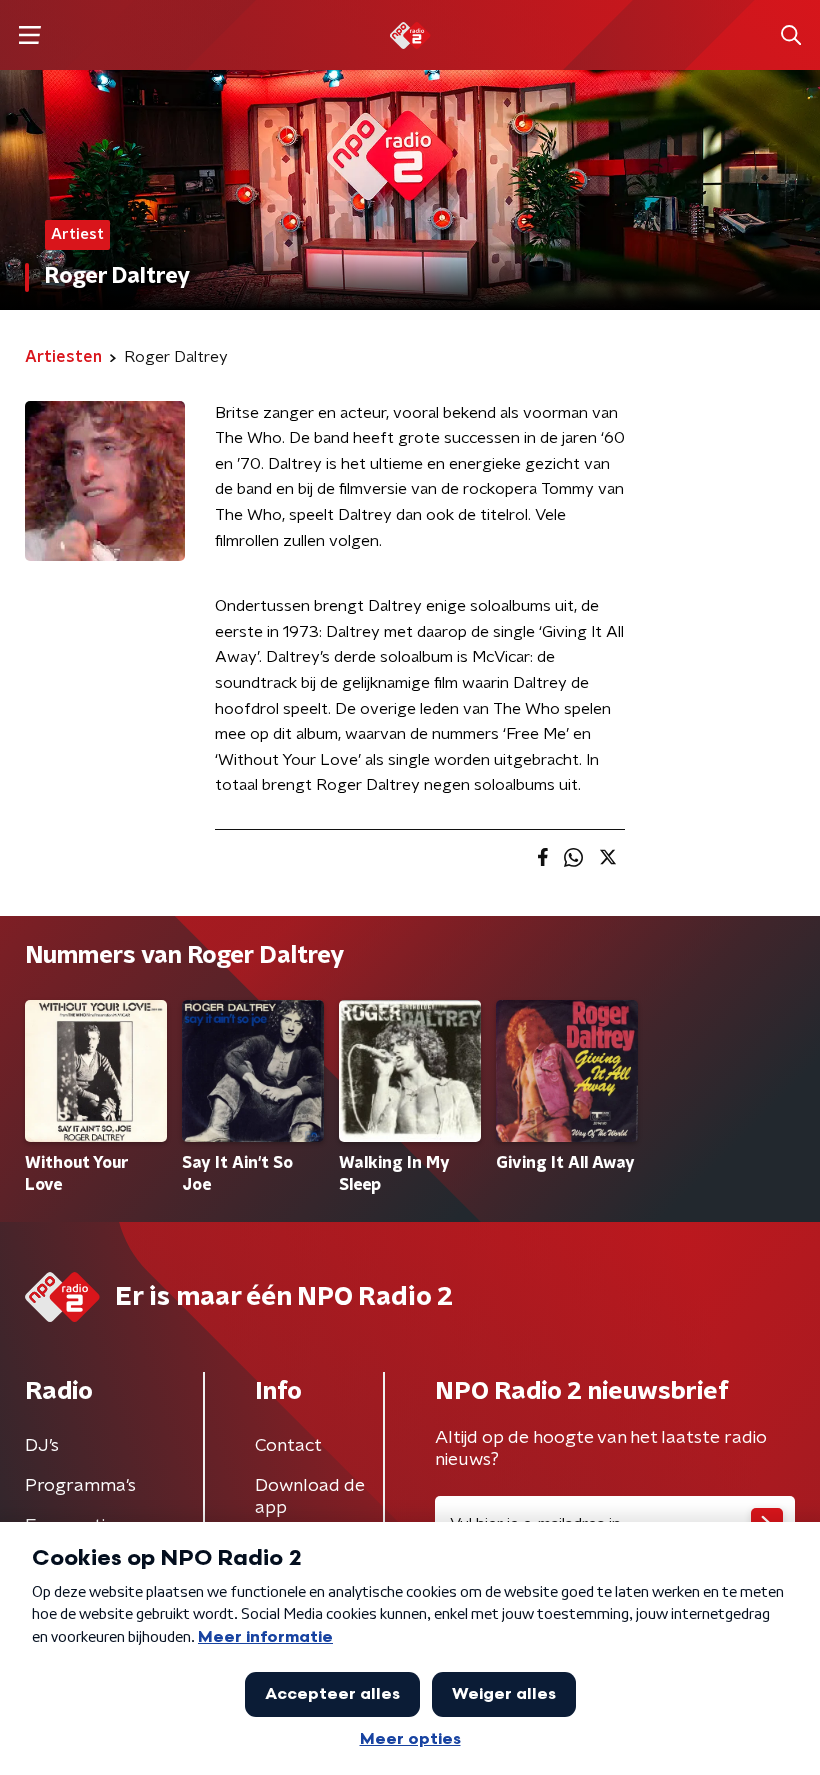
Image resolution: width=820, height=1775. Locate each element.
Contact (288, 1446)
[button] (29, 35)
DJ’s (42, 1446)
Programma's (80, 1486)
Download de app (310, 1497)
